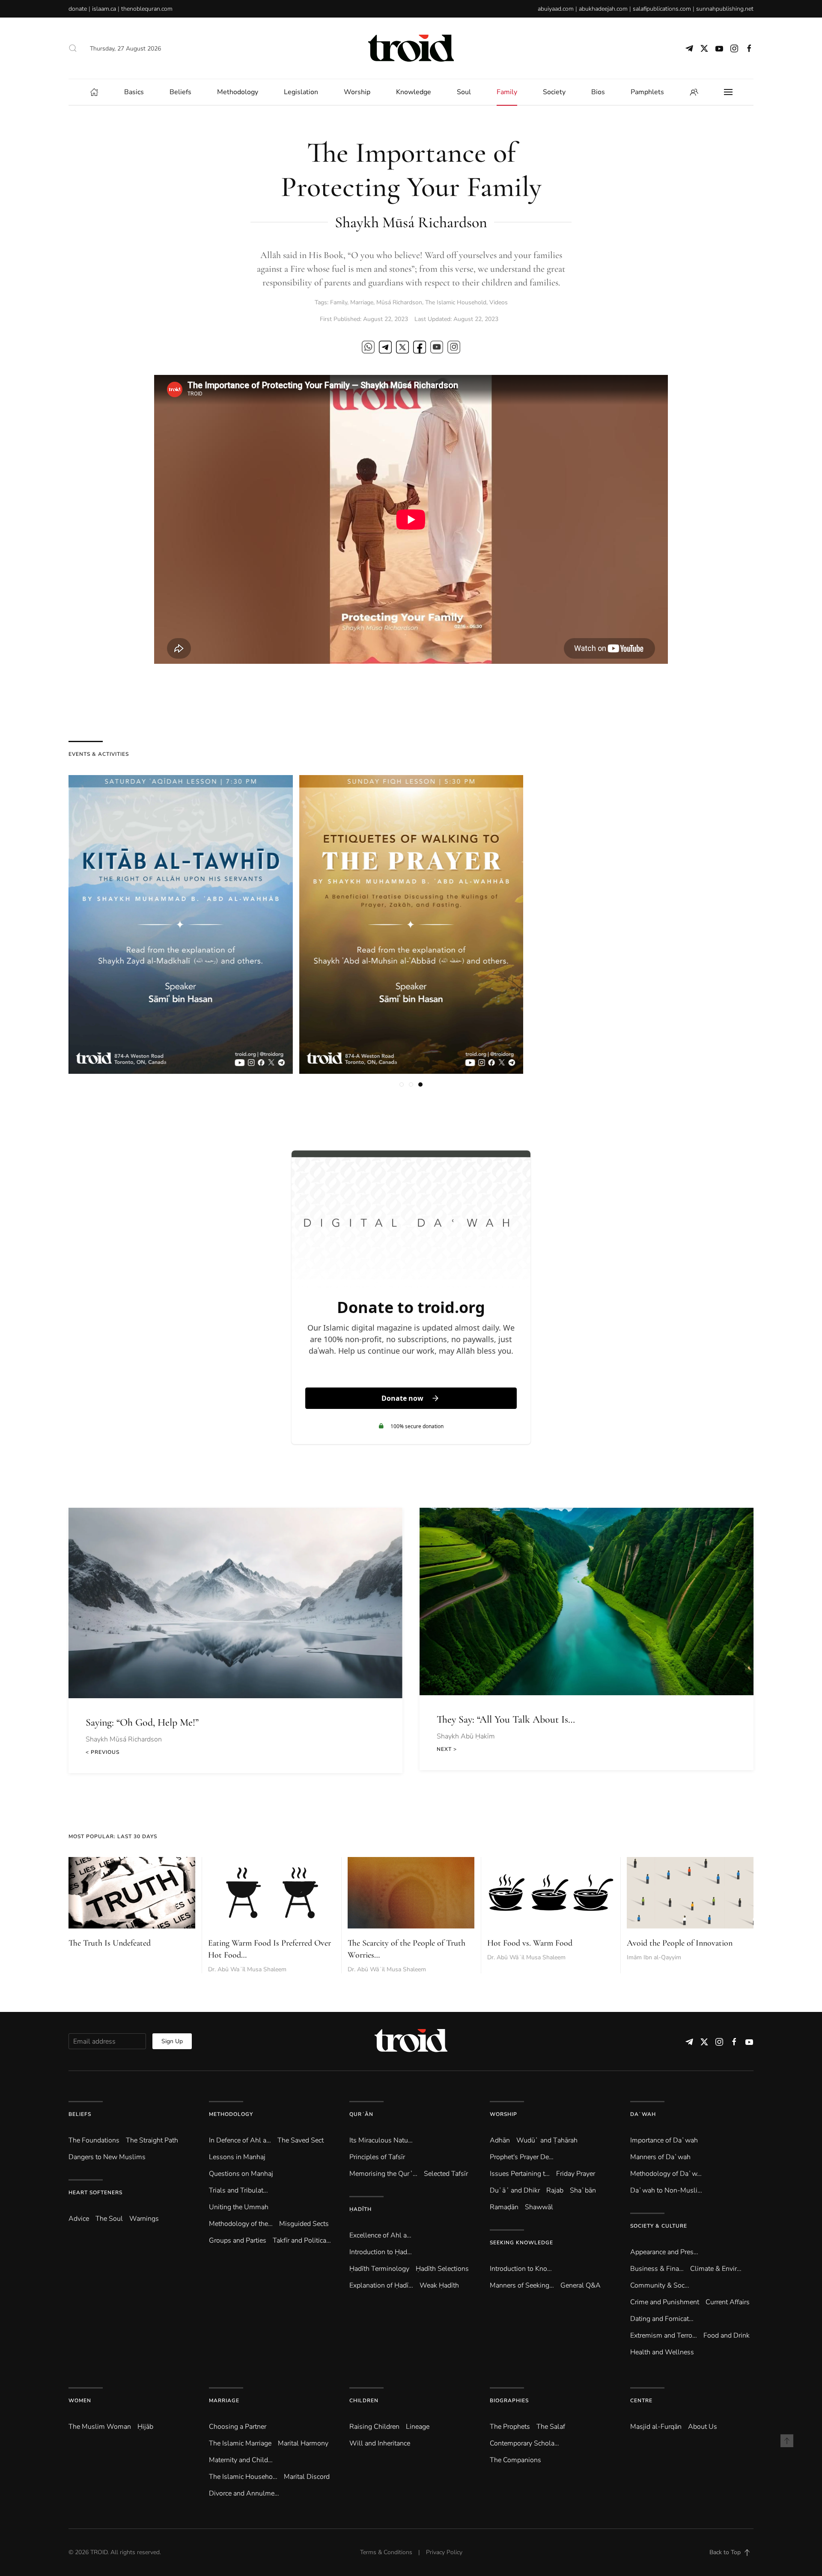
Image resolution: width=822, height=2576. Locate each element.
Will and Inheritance (380, 2443)
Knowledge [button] (414, 92)
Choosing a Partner (238, 2427)
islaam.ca (104, 9)
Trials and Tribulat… (238, 2190)
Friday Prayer (576, 2174)
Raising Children (374, 2427)
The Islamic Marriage (240, 2443)
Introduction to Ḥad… (381, 2252)
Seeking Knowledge (521, 2243)
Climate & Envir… (716, 2269)
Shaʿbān (583, 2190)
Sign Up (172, 2041)
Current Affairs (728, 2302)
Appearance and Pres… (664, 2252)
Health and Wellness (662, 2352)
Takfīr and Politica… (302, 2240)
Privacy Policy (444, 2552)
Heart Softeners (95, 2193)
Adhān (500, 2140)
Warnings (144, 2219)
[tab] (402, 1084)
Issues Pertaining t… (520, 2174)
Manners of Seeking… (522, 2285)
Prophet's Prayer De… (522, 2157)
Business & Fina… (657, 2269)
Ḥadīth (360, 2209)
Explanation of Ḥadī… (381, 2285)
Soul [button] (464, 92)
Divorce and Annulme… (244, 2493)
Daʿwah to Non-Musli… (666, 2190)
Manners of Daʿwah (660, 2157)
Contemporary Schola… (524, 2443)
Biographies (509, 2401)
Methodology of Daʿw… (666, 2174)
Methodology (231, 2114)
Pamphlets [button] (647, 92)
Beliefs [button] (180, 92)
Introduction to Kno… (521, 2269)
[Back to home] (411, 48)
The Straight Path (152, 2140)
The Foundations (94, 2140)
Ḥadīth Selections (442, 2269)
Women (80, 2401)
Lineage (418, 2427)
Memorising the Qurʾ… (383, 2174)
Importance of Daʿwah (664, 2140)
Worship (503, 2114)
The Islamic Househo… (243, 2477)
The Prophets (510, 2427)
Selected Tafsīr (446, 2174)
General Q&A (581, 2285)
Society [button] (554, 92)
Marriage (362, 302)
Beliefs (80, 2114)
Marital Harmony (303, 2443)
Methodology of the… (241, 2224)
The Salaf (551, 2427)
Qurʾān (361, 2114)
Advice (79, 2219)
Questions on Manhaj (241, 2174)
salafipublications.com (662, 9)
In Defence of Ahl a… (240, 2140)
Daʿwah (643, 2114)
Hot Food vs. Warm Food (530, 1943)
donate (78, 9)
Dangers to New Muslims (107, 2157)
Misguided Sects (304, 2224)
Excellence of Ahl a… (380, 2235)
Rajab (555, 2190)
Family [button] (507, 92)
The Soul (109, 2219)
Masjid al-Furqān (656, 2427)
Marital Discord (307, 2477)
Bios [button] (598, 92)
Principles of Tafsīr (377, 2157)
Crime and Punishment (665, 2302)
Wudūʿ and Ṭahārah (547, 2140)
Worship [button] (357, 92)
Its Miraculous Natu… (381, 2140)
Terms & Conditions (386, 2552)
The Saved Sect (301, 2140)
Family (339, 302)
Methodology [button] (238, 92)
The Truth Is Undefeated (110, 1943)
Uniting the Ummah (239, 2207)
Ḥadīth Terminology (379, 2269)
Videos (499, 302)
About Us (703, 2427)
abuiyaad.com (556, 9)
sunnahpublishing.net (725, 9)
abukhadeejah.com (603, 9)
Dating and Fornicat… (662, 2319)
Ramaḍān (504, 2207)
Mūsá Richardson (399, 302)
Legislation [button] (301, 92)
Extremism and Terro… (664, 2335)
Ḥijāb (145, 2427)
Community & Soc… (660, 2285)
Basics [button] (134, 92)
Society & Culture (659, 2226)
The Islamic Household (456, 302)
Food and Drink (727, 2335)
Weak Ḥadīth (439, 2285)
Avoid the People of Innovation (680, 1943)
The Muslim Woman (100, 2427)
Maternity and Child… (241, 2460)
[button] (73, 48)
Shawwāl (539, 2207)
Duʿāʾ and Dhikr (515, 2190)
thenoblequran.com (147, 9)
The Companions (515, 2460)
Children (364, 2401)
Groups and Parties (238, 2240)
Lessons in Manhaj (237, 2157)
